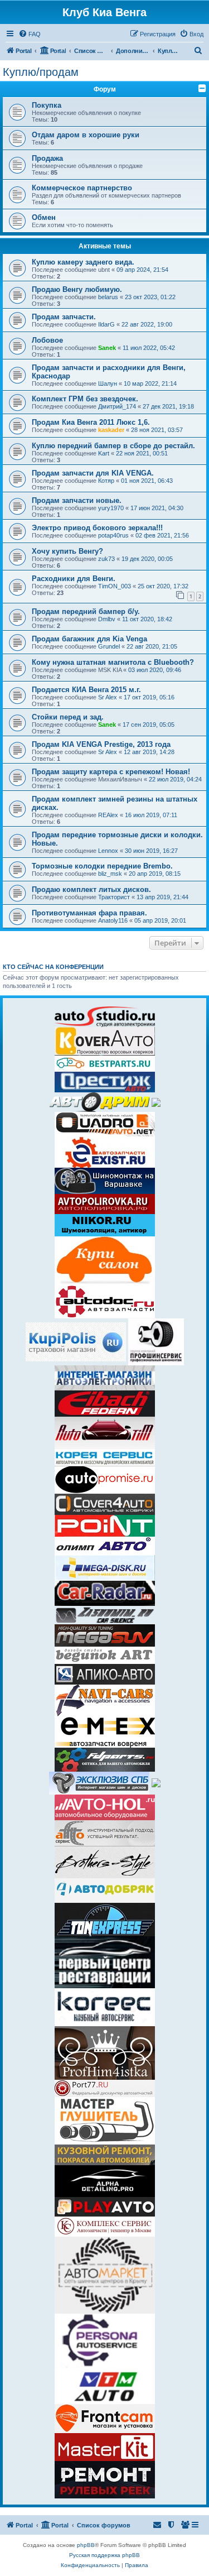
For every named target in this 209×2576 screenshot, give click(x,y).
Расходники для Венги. (74, 579)
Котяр (106, 481)
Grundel (109, 646)
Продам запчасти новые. (77, 500)
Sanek (107, 348)
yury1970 (111, 508)
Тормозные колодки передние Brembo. (102, 866)
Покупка (47, 105)
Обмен (44, 217)
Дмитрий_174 (117, 406)
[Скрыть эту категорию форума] (202, 88)
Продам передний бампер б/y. (86, 611)
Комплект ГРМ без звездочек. (85, 399)
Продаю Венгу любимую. (77, 289)
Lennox (108, 851)
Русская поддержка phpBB (104, 2555)
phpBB (86, 2545)
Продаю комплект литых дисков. (91, 889)
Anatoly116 (113, 920)
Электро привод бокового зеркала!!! (97, 528)
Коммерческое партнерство (82, 188)
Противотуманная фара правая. (89, 913)
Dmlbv (107, 619)
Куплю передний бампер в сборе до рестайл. (113, 446)
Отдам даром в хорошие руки (86, 135)
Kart (104, 453)
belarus (108, 297)
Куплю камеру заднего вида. (83, 262)
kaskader (111, 430)
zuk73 (106, 559)
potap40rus (113, 535)
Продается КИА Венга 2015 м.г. (86, 690)
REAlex (108, 815)
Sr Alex (108, 697)
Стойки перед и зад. (68, 717)
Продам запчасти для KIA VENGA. (93, 473)
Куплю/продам (41, 72)
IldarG (106, 324)
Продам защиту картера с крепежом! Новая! (111, 772)
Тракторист (114, 897)
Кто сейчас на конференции (53, 967)
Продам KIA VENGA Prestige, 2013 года (101, 744)
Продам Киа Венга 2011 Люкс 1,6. (91, 422)
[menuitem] (30, 34)
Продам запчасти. (64, 317)
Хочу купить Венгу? (67, 551)
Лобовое (47, 340)
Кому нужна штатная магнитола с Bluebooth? (113, 662)
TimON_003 (115, 586)
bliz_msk (110, 874)
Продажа (47, 158)
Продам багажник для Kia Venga (89, 639)
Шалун (108, 383)
